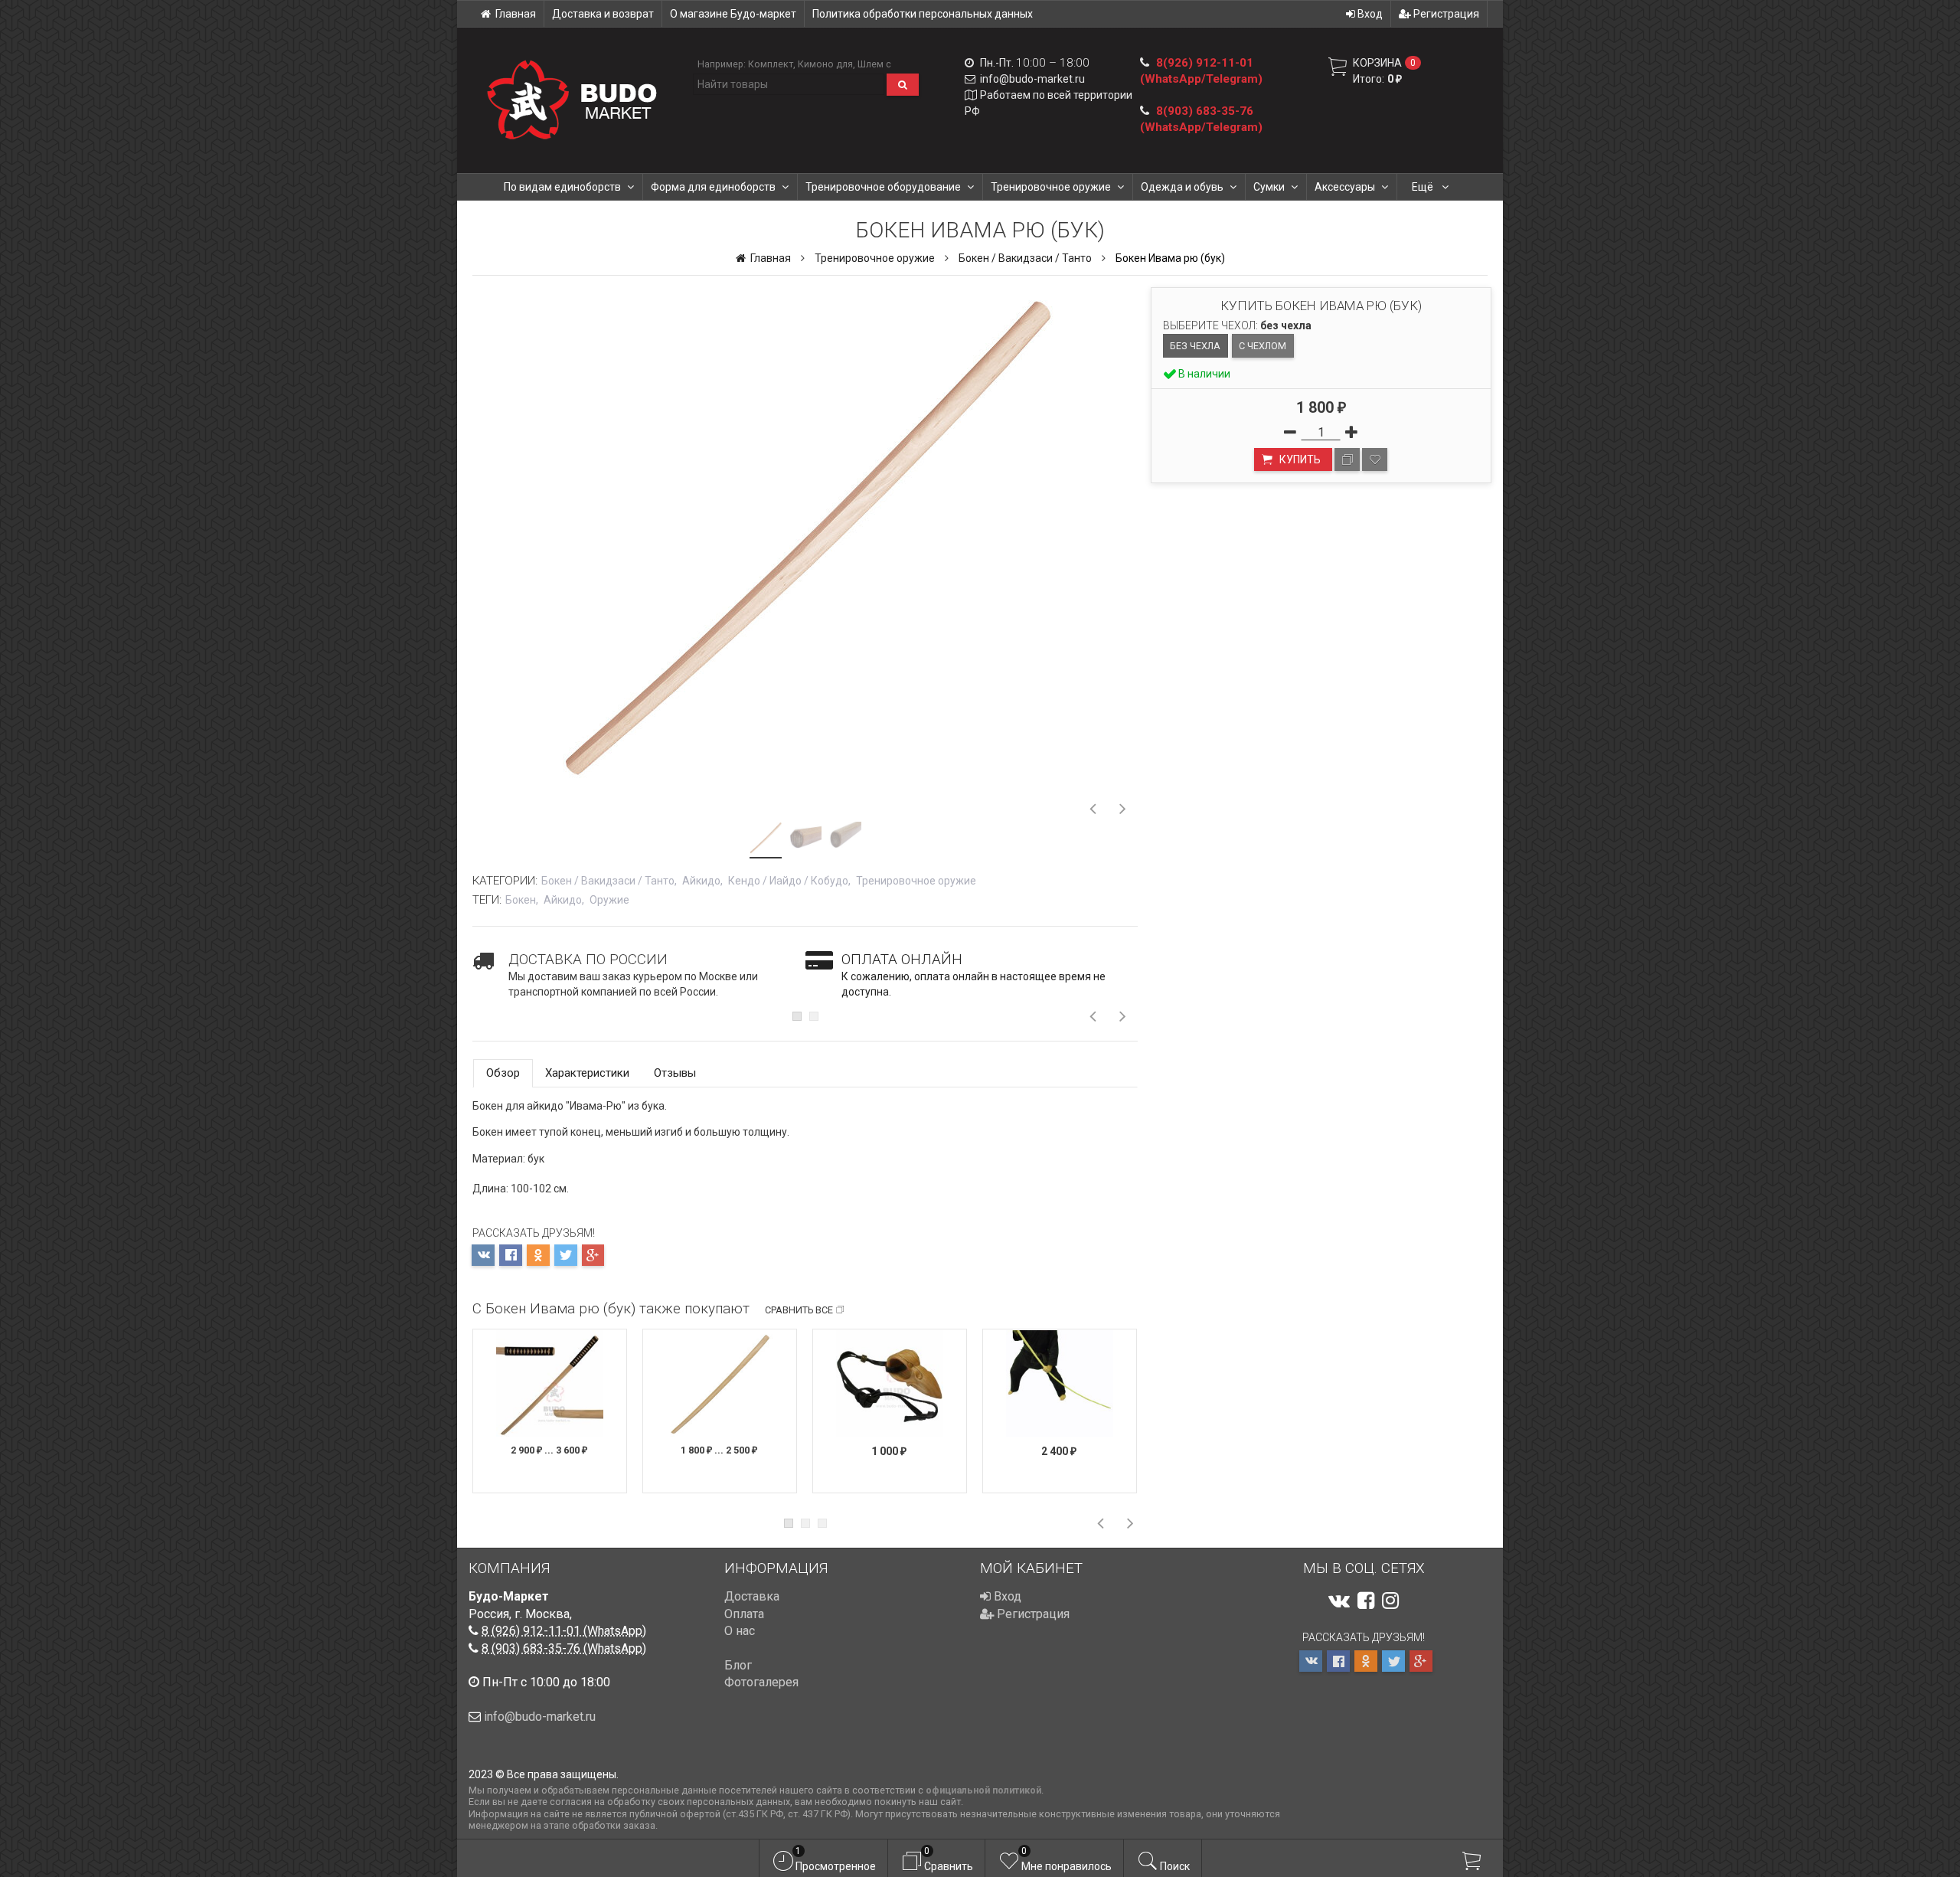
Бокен (521, 900)
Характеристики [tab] (587, 1073)
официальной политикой (983, 1790)
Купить (1299, 459)
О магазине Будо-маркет (733, 14)
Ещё (1424, 187)
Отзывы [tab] (675, 1073)
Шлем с (874, 64)
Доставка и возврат (603, 14)
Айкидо (701, 881)
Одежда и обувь (1182, 187)
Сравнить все (799, 1310)
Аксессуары (1345, 187)
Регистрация (1445, 14)
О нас (740, 1631)
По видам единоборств (562, 187)
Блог (738, 1665)
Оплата (744, 1614)
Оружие (609, 900)
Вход (1369, 14)
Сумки (1269, 187)
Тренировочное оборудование (883, 187)
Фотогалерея (761, 1682)
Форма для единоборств (713, 187)
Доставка (752, 1596)
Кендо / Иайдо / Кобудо (788, 881)
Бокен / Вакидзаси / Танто (1025, 258)
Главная (516, 14)
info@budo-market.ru (1032, 79)
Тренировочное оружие (1051, 187)
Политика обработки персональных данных (923, 14)
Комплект (771, 64)
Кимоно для (825, 64)
